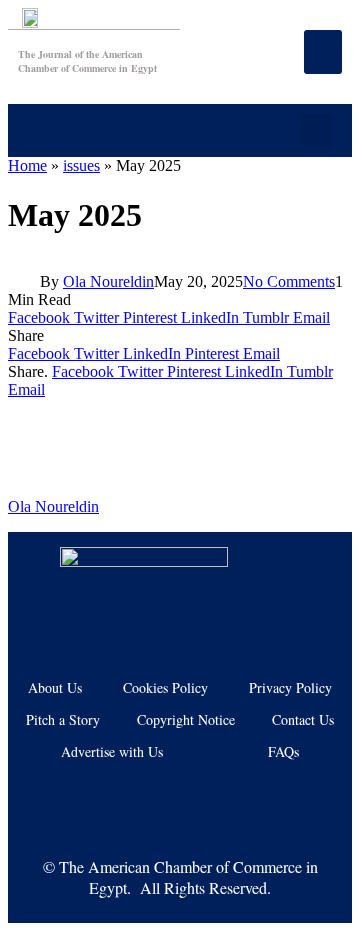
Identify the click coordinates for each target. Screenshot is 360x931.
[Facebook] (86, 801)
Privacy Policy (290, 687)
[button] (316, 130)
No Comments (289, 281)
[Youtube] (149, 801)
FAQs (283, 751)
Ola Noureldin (108, 281)
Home (27, 165)
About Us (55, 687)
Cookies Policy (165, 687)
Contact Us (303, 719)
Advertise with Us (112, 751)
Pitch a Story (63, 719)
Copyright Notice (186, 719)
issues (81, 165)
